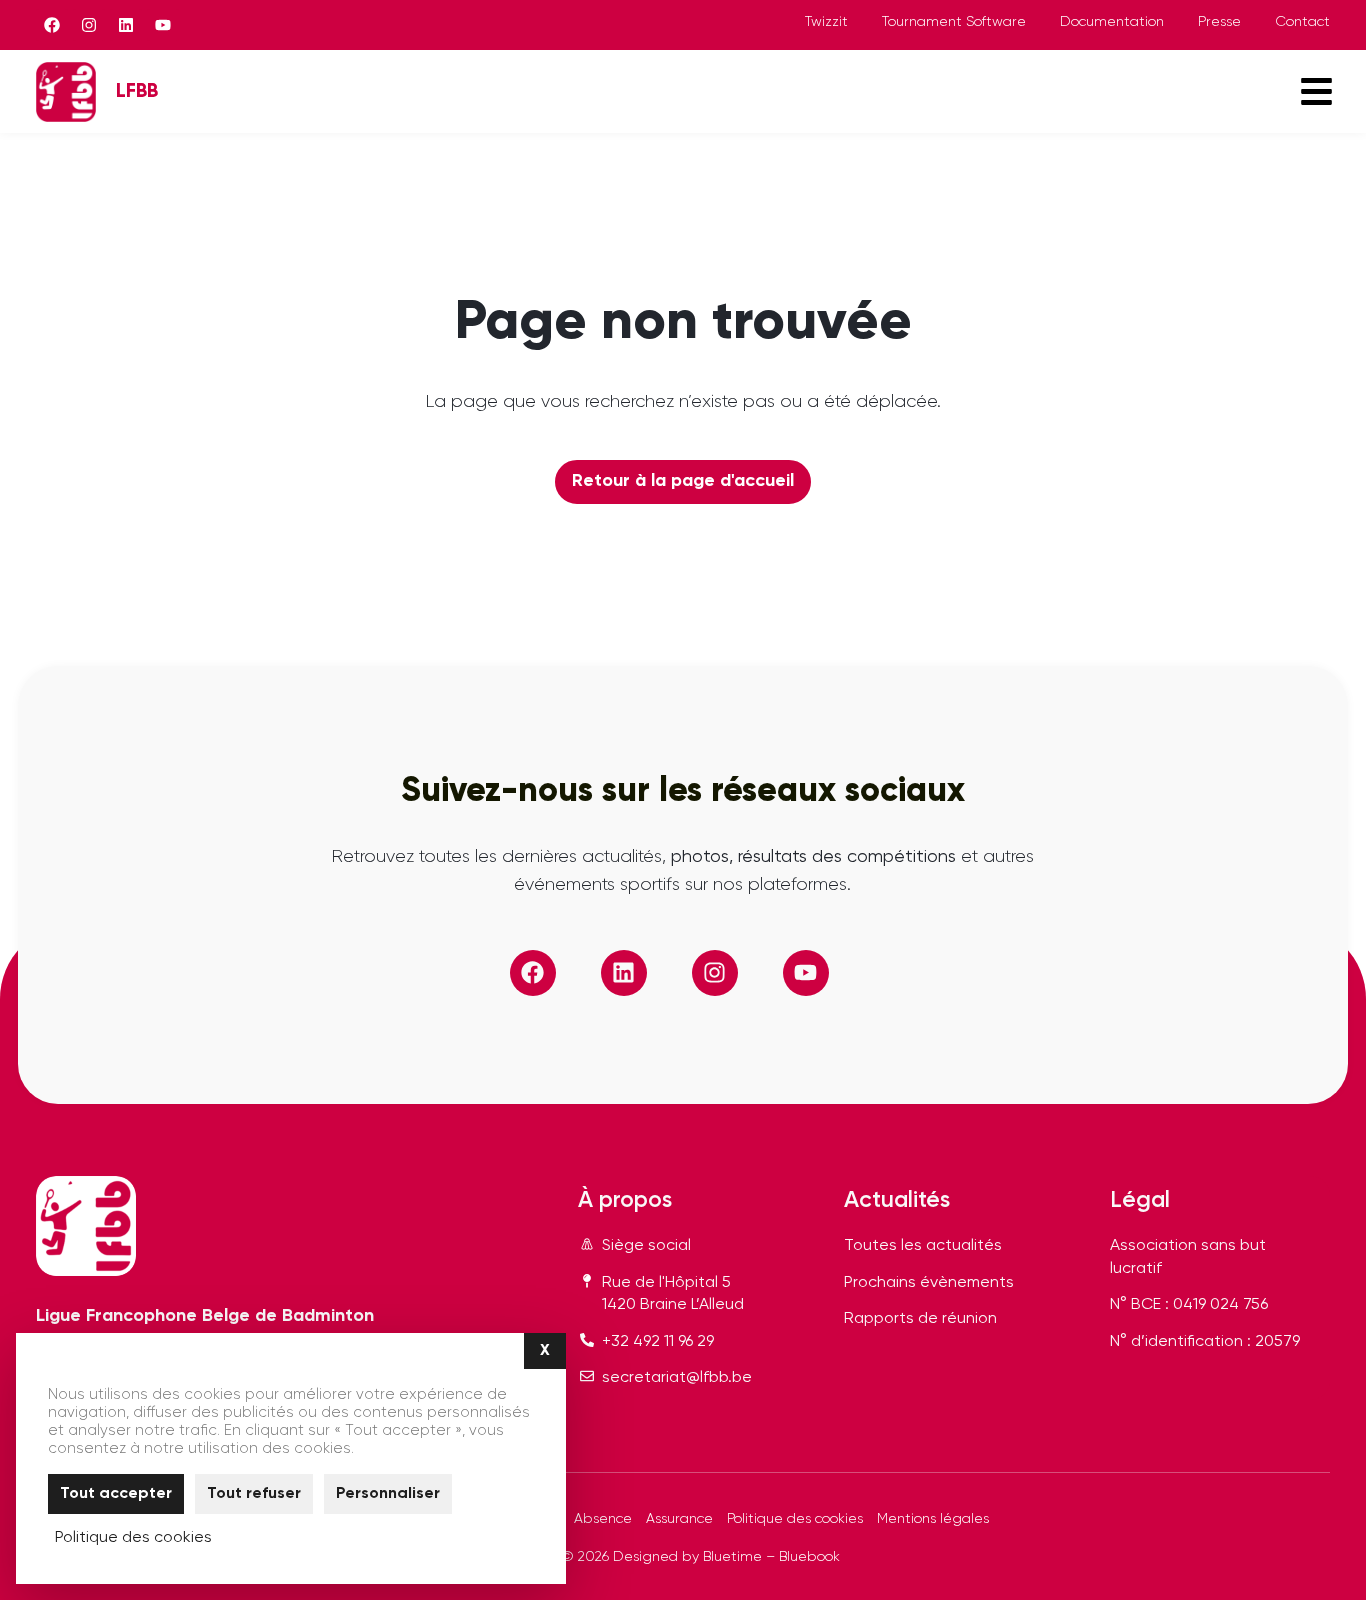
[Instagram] (89, 25)
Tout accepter (116, 1494)
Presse (1219, 22)
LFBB (137, 91)
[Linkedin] (126, 25)
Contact (1302, 22)
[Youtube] (163, 25)
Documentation (1112, 22)
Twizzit (826, 22)
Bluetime (732, 1557)
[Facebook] (52, 25)
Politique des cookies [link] (133, 1538)
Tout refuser (254, 1494)
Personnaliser (388, 1494)
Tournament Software (954, 22)
